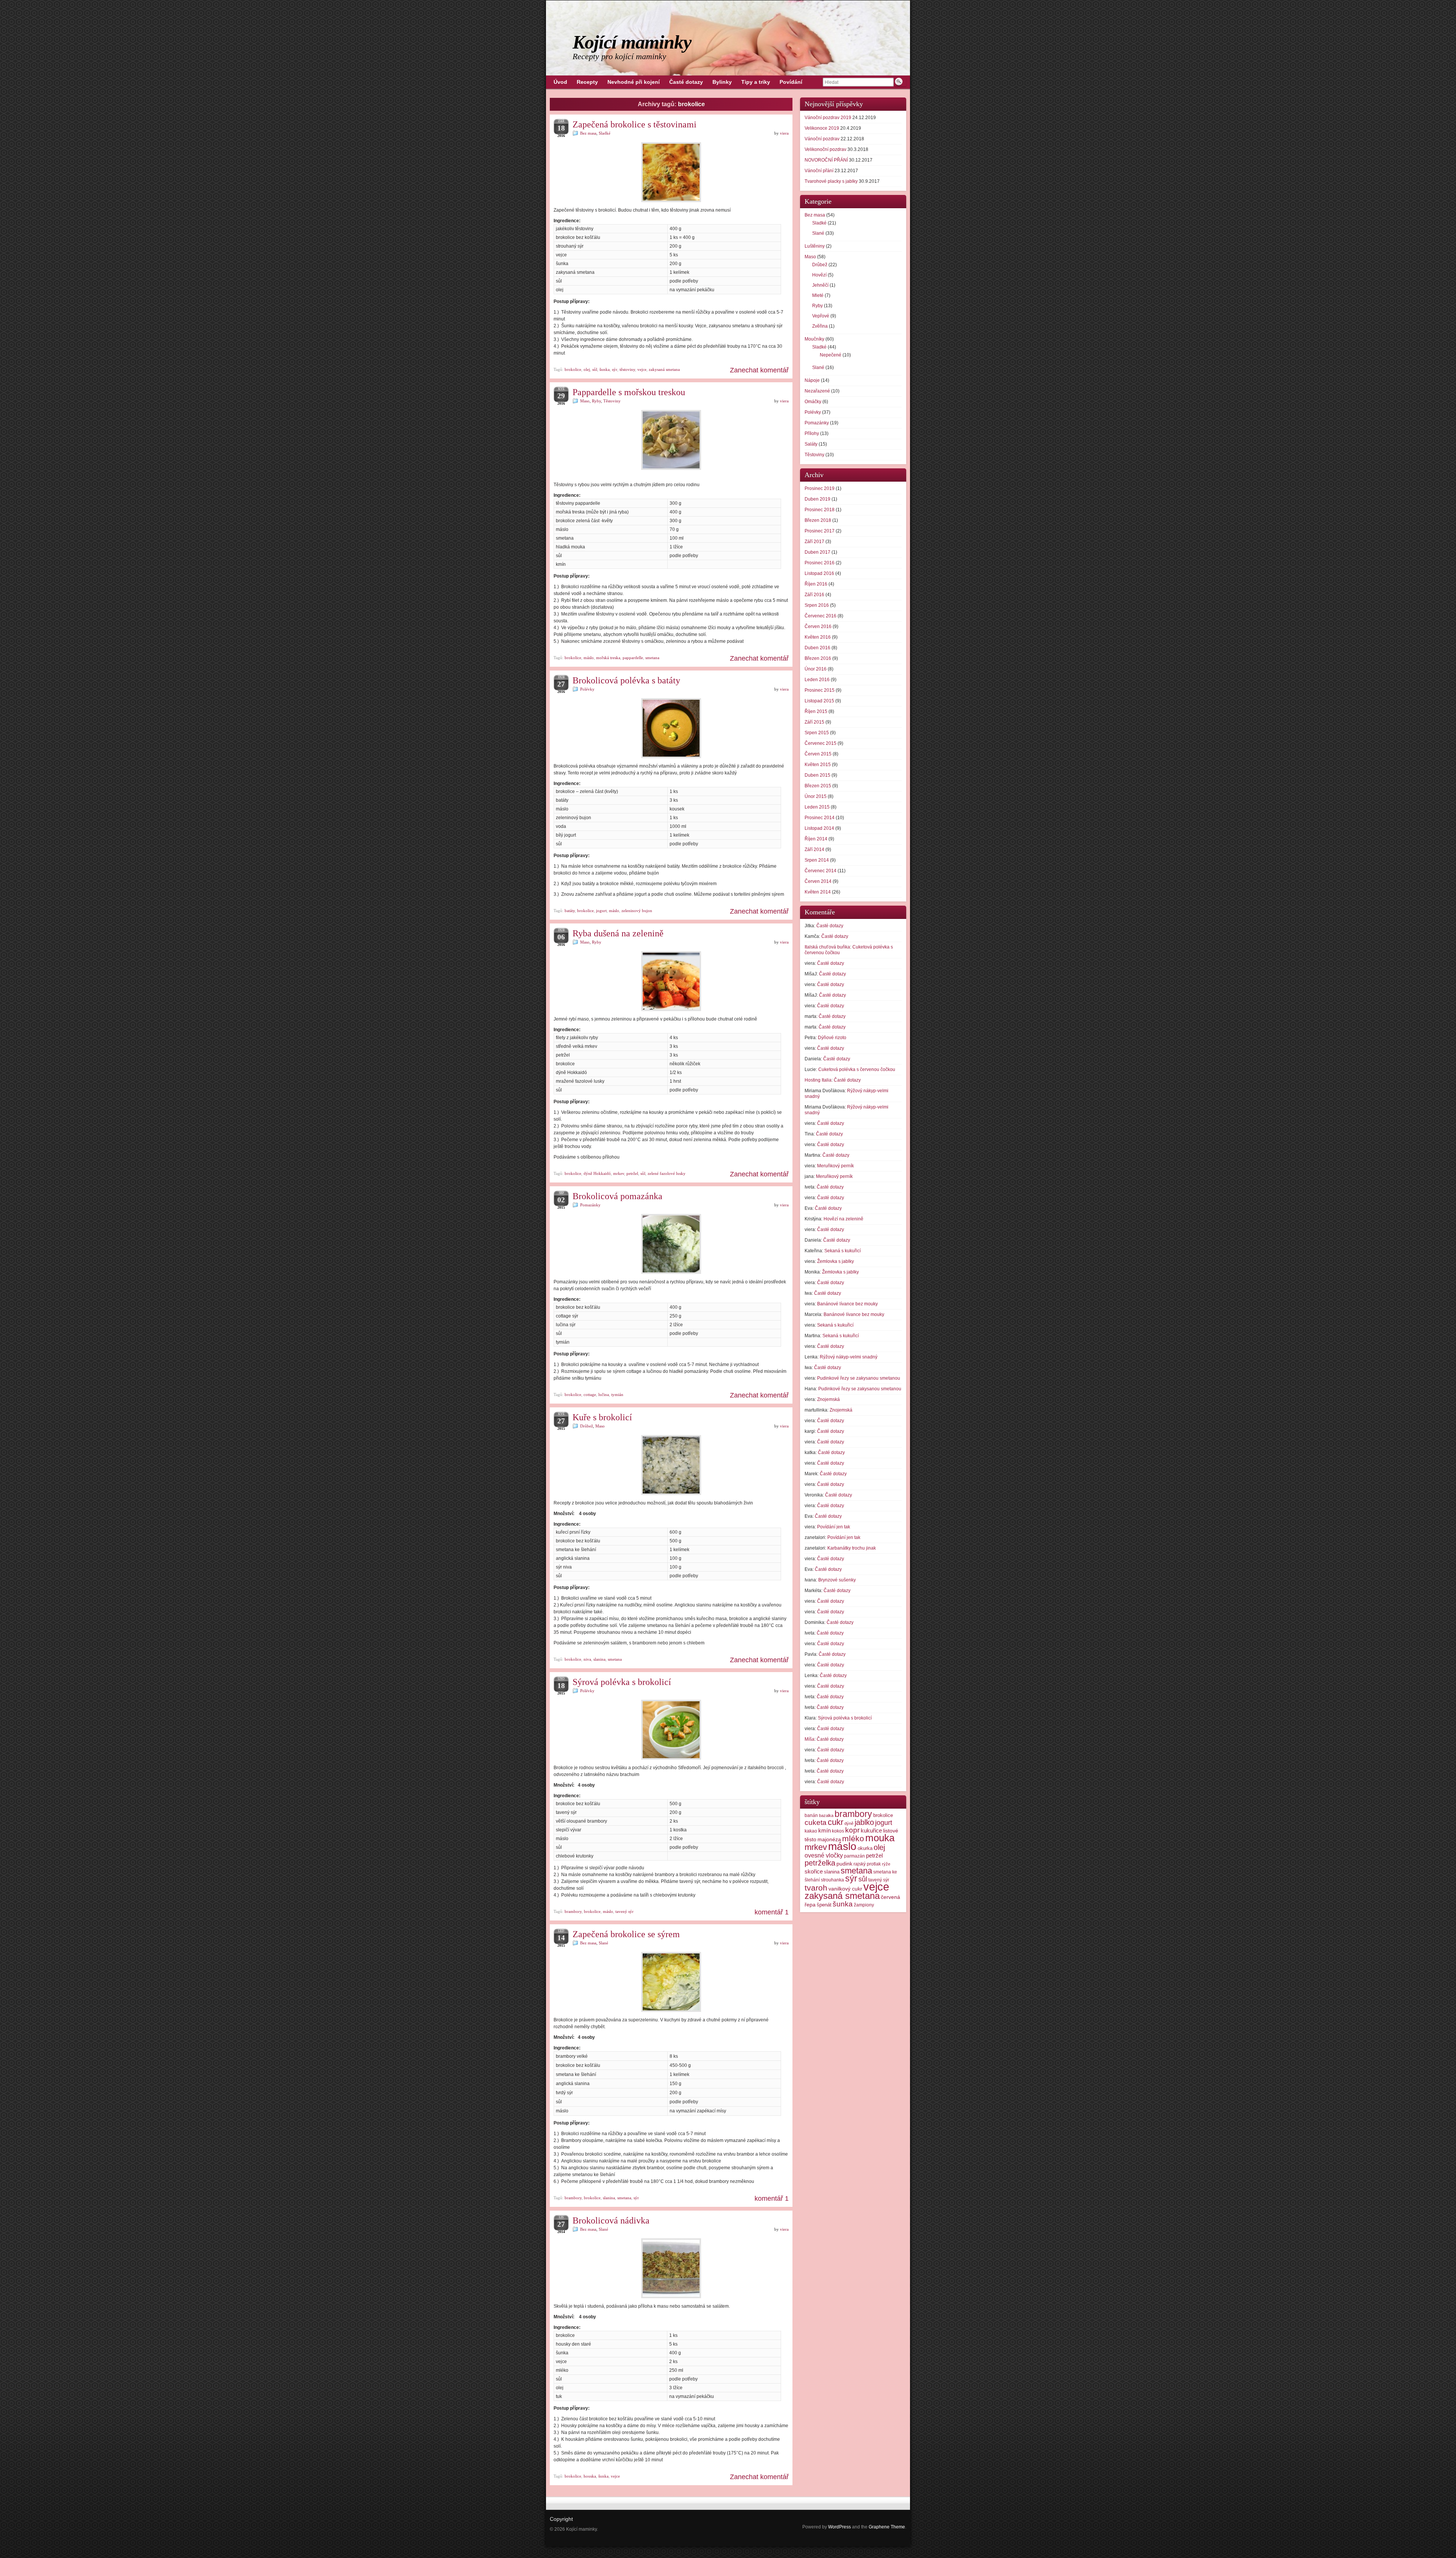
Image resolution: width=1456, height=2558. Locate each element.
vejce (642, 369)
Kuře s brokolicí (602, 1417)
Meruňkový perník (835, 1166)
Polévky (587, 689)
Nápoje (812, 380)
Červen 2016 (818, 627)
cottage (590, 1394)
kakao (811, 1831)
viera (784, 133)
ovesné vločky (824, 1855)
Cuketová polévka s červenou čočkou (857, 1069)
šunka (605, 369)
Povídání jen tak (834, 1527)
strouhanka (832, 1880)
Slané (603, 1943)
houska (590, 2476)
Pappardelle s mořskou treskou (629, 392)
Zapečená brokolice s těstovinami (635, 124)
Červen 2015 (818, 754)
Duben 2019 (817, 499)
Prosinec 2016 (820, 563)
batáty (570, 911)
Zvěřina (820, 326)
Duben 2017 (817, 552)
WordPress (839, 2527)
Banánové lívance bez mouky (847, 1304)
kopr (852, 1830)
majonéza (829, 1839)
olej (587, 369)
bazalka (826, 1815)
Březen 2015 (818, 786)
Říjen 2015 (816, 711)
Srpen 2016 (817, 605)
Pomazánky (590, 1205)
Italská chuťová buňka (827, 947)
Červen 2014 (818, 881)
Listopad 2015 (819, 701)
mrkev (619, 1173)
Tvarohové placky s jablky (831, 181)
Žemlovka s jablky (835, 1261)
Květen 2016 (818, 637)
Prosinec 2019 (820, 488)
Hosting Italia (818, 1080)
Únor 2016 (816, 669)
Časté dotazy (830, 926)
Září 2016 (814, 595)
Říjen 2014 (816, 839)
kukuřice (871, 1831)
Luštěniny (815, 246)
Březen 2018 (818, 520)
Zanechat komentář (759, 370)
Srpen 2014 (817, 860)
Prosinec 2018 (820, 510)
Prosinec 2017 (820, 531)
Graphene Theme (887, 2527)
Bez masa (588, 133)
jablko (864, 1822)
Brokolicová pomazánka (617, 1196)
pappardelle (633, 658)
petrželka (820, 1863)
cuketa (816, 1822)
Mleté (818, 295)
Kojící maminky (632, 42)
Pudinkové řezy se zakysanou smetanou (859, 1378)
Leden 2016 (817, 680)
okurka (865, 1848)
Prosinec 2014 (820, 818)
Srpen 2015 (817, 733)
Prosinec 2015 (820, 690)
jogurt (601, 911)
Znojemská (828, 1399)
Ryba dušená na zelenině (618, 933)
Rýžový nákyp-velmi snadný (849, 1357)
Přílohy (812, 433)
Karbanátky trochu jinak (852, 1548)
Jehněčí (820, 285)
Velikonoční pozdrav (825, 149)
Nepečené (831, 355)
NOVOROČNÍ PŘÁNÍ (826, 160)
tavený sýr (624, 1911)
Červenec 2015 (821, 743)
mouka (880, 1838)
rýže (886, 1864)
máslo (589, 658)
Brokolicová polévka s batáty (626, 680)
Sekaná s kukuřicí (843, 1251)
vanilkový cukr (845, 1889)
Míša (810, 1739)
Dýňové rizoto (832, 1038)
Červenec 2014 (821, 871)
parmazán (854, 1856)
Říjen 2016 (816, 584)
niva (587, 1659)
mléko (853, 1838)
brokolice (573, 369)
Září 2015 (814, 722)
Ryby (596, 401)
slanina (599, 1659)
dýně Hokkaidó (597, 1173)
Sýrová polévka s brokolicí (622, 1682)
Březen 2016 (818, 658)
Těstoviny (612, 401)
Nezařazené (817, 391)
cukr (835, 1822)
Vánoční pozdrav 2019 (828, 118)
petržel (632, 1173)
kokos (838, 1831)
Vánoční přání (819, 171)
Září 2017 (814, 542)
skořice (814, 1872)
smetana (652, 658)
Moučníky (814, 339)
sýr (615, 369)
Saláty (811, 444)
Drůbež (587, 1426)
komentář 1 (772, 1912)
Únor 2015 (816, 796)
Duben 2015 (817, 775)
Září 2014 (814, 850)
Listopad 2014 (819, 828)
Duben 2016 (817, 648)
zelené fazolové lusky (667, 1173)
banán (811, 1815)
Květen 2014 (818, 892)
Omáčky (813, 402)
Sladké (605, 133)
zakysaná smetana (664, 369)
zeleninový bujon (637, 911)
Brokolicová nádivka (611, 2220)
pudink (844, 1864)
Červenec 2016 (821, 616)
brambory (573, 1911)
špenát (824, 1905)
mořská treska (608, 658)
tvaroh (816, 1888)
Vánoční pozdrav (822, 139)
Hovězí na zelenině (843, 1219)
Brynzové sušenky (837, 1580)
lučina (604, 1394)
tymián (617, 1394)
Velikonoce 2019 (822, 128)
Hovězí (819, 275)
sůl (595, 369)
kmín (824, 1831)
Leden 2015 (817, 807)
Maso (585, 401)
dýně (849, 1823)
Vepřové (821, 316)
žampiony (864, 1905)
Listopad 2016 (819, 573)
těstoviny (627, 369)
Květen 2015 (818, 765)
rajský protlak (867, 1864)
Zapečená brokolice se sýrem (626, 1934)
